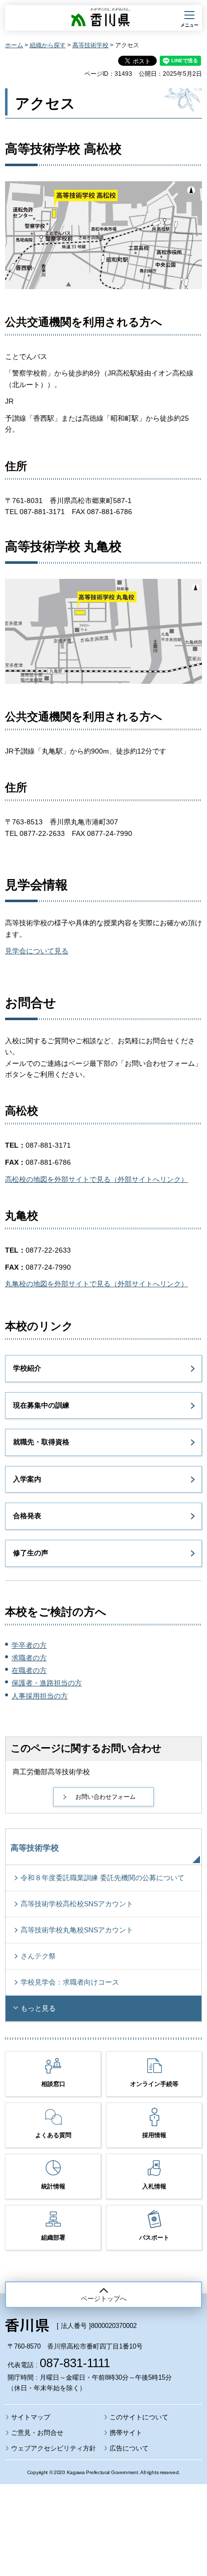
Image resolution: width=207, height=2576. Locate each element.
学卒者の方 (29, 1645)
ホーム (14, 45)
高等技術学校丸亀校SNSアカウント (77, 1930)
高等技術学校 (90, 45)
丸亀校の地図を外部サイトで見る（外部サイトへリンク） (96, 1284)
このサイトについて (139, 2417)
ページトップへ (104, 2299)
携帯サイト (126, 2433)
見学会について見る (37, 951)
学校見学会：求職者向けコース (70, 1982)
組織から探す (48, 45)
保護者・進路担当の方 (47, 1683)
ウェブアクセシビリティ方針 (54, 2448)
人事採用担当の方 (40, 1696)
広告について (129, 2448)
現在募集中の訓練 (41, 1405)
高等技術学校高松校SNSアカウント (77, 1904)
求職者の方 (29, 1658)
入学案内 (27, 1479)
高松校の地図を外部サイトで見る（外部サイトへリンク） (96, 1179)
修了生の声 (31, 1553)
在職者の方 (29, 1670)
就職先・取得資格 (41, 1442)
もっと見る (38, 2008)
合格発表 (27, 1516)
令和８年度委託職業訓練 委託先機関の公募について (102, 1878)
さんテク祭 (38, 1956)
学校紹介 (27, 1368)
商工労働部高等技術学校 (51, 1772)
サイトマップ (31, 2417)
